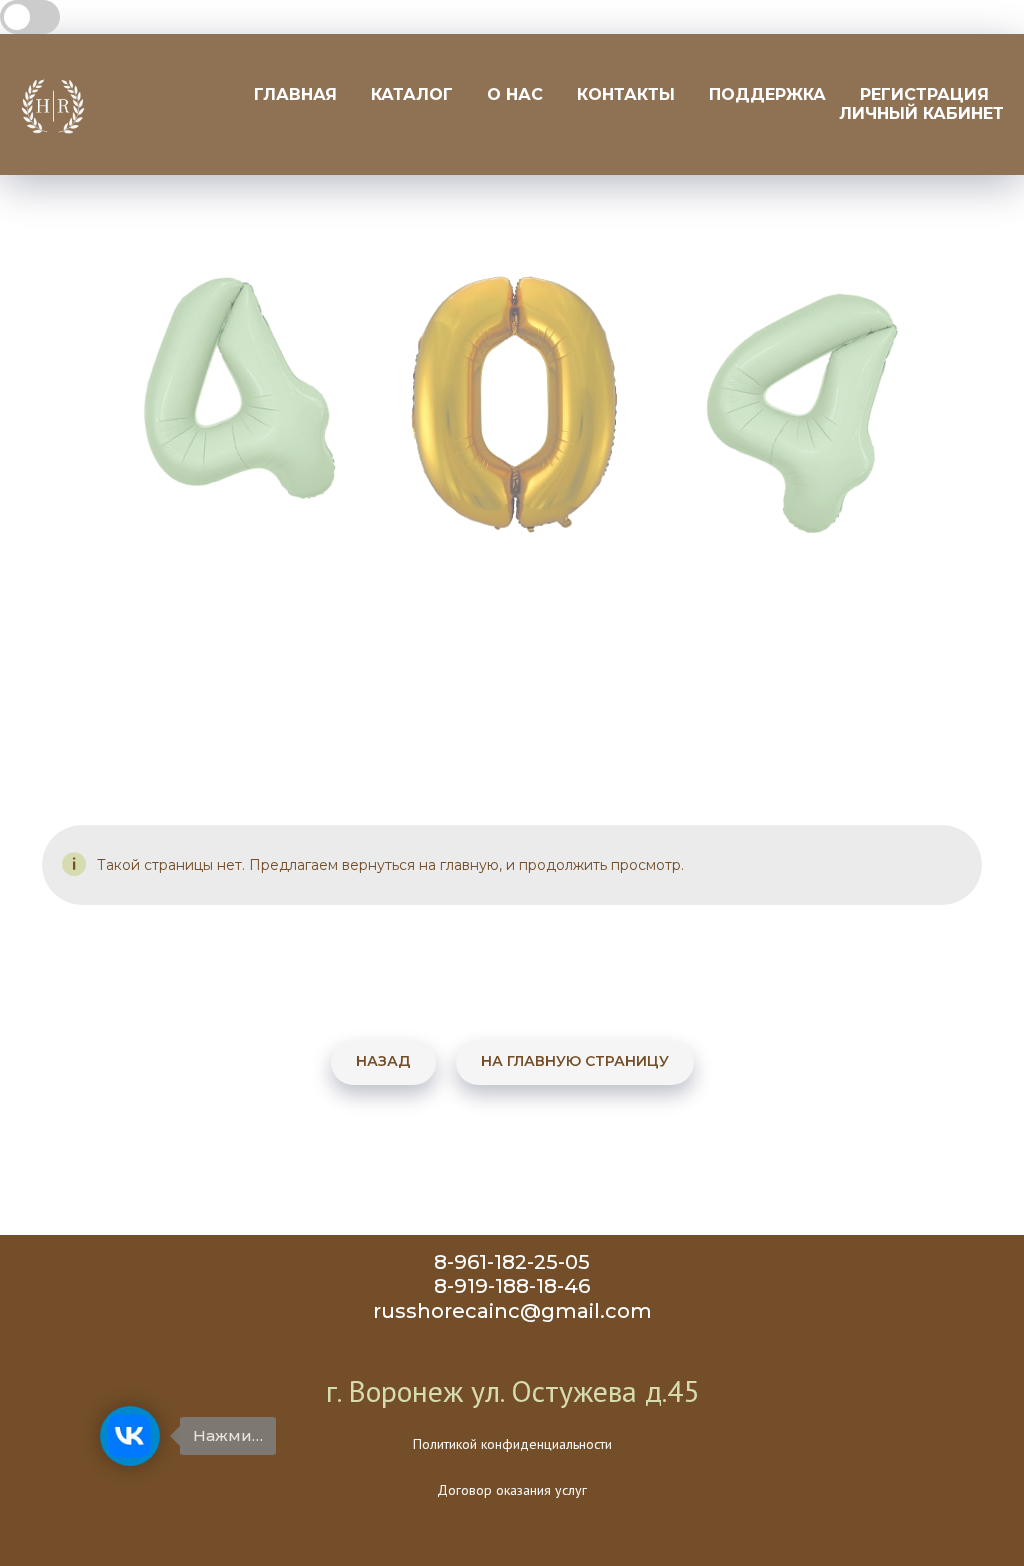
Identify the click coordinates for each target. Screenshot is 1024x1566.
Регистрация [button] (924, 94)
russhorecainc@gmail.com (512, 1311)
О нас (515, 94)
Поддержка (767, 94)
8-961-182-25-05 (512, 1262)
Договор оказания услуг (512, 1490)
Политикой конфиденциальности (512, 1444)
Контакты (626, 94)
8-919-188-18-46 (512, 1286)
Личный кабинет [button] (921, 113)
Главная (295, 94)
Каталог (412, 94)
